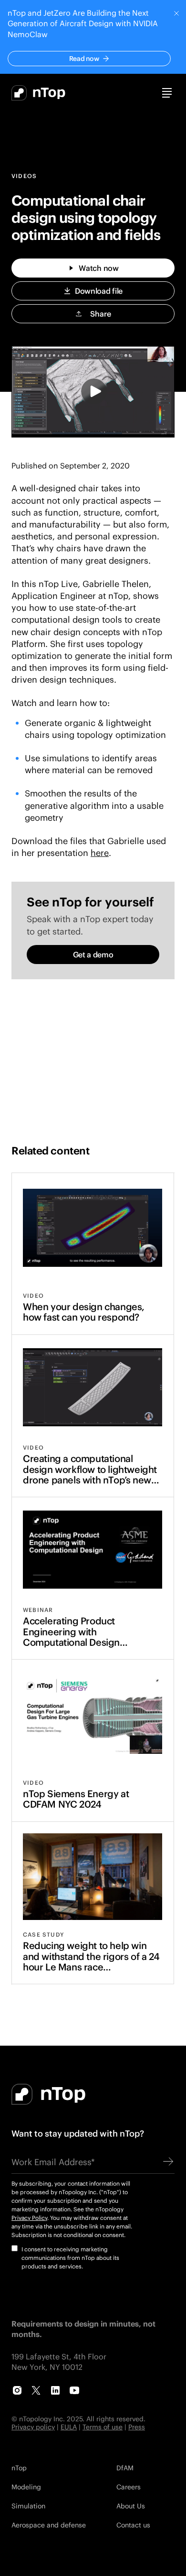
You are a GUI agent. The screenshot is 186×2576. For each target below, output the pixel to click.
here (100, 853)
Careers (129, 2487)
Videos (24, 176)
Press (137, 2427)
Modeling (26, 2487)
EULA (69, 2427)
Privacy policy (33, 2427)
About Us (131, 2506)
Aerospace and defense (49, 2525)
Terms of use (103, 2427)
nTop (19, 2468)
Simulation (28, 2506)
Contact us (133, 2525)
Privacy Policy (29, 2218)
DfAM (125, 2468)
